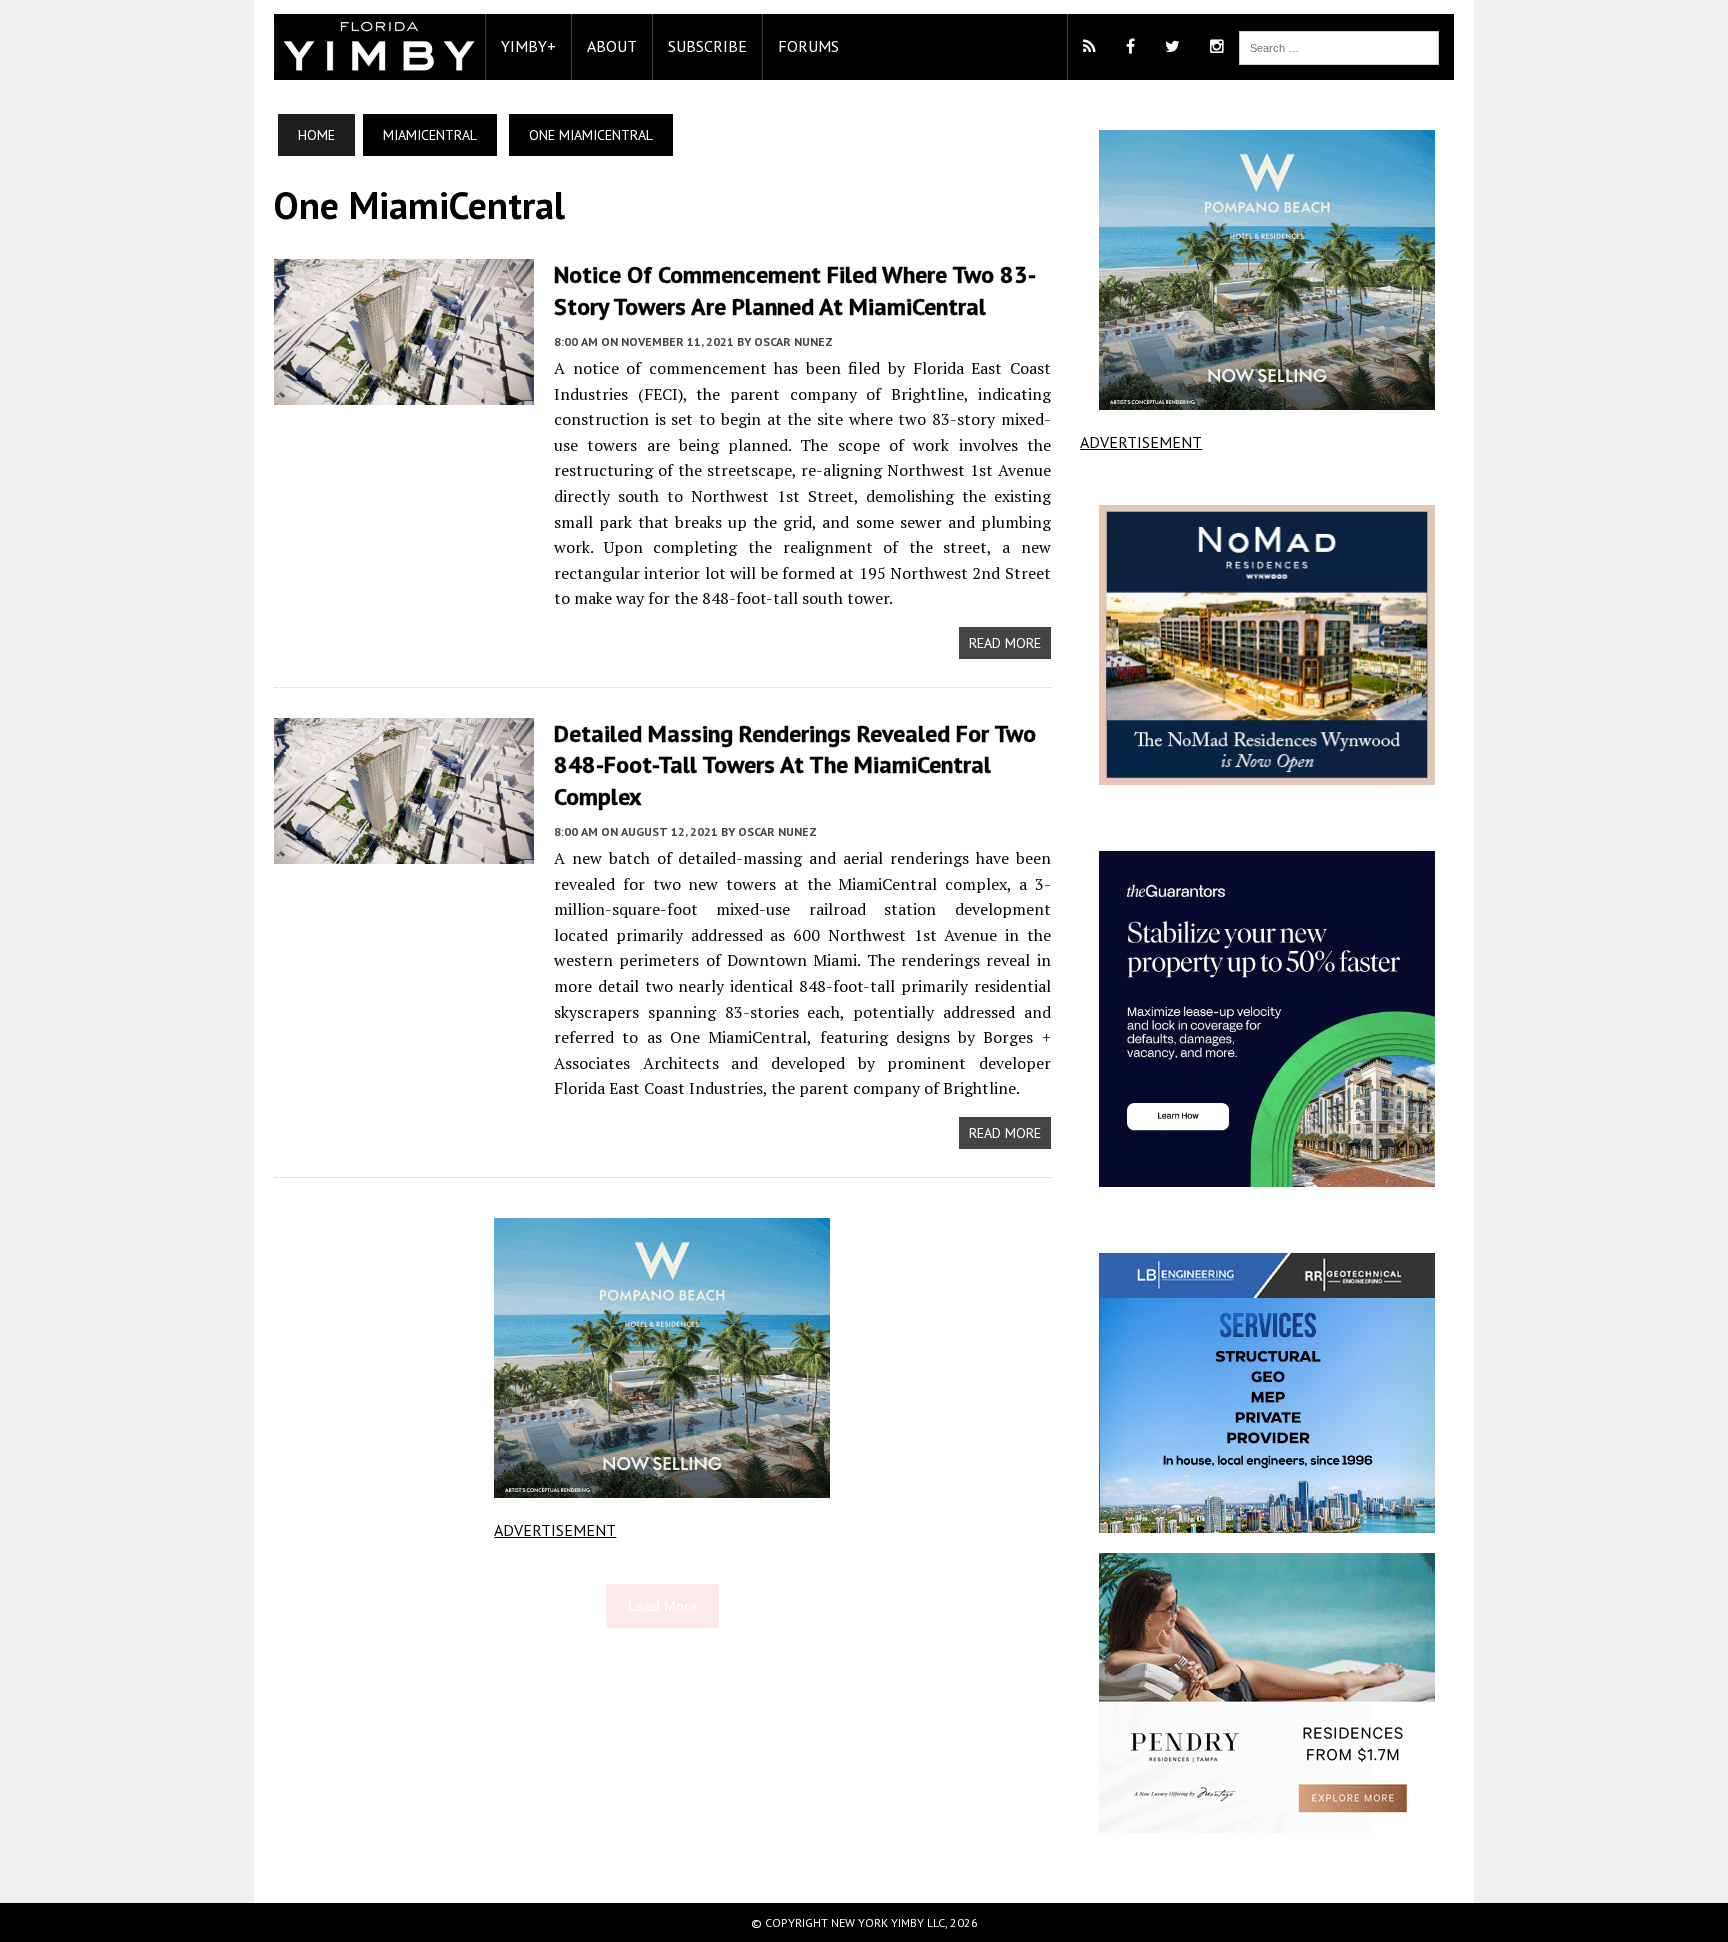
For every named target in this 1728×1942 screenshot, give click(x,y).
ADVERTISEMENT (555, 1530)
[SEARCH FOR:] (1339, 46)
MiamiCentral (430, 135)
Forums (808, 46)
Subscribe (707, 46)
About (612, 46)
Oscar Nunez (793, 341)
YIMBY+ (528, 46)
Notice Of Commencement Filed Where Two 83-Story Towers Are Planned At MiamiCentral (795, 290)
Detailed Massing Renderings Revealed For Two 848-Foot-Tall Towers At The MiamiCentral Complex (795, 764)
